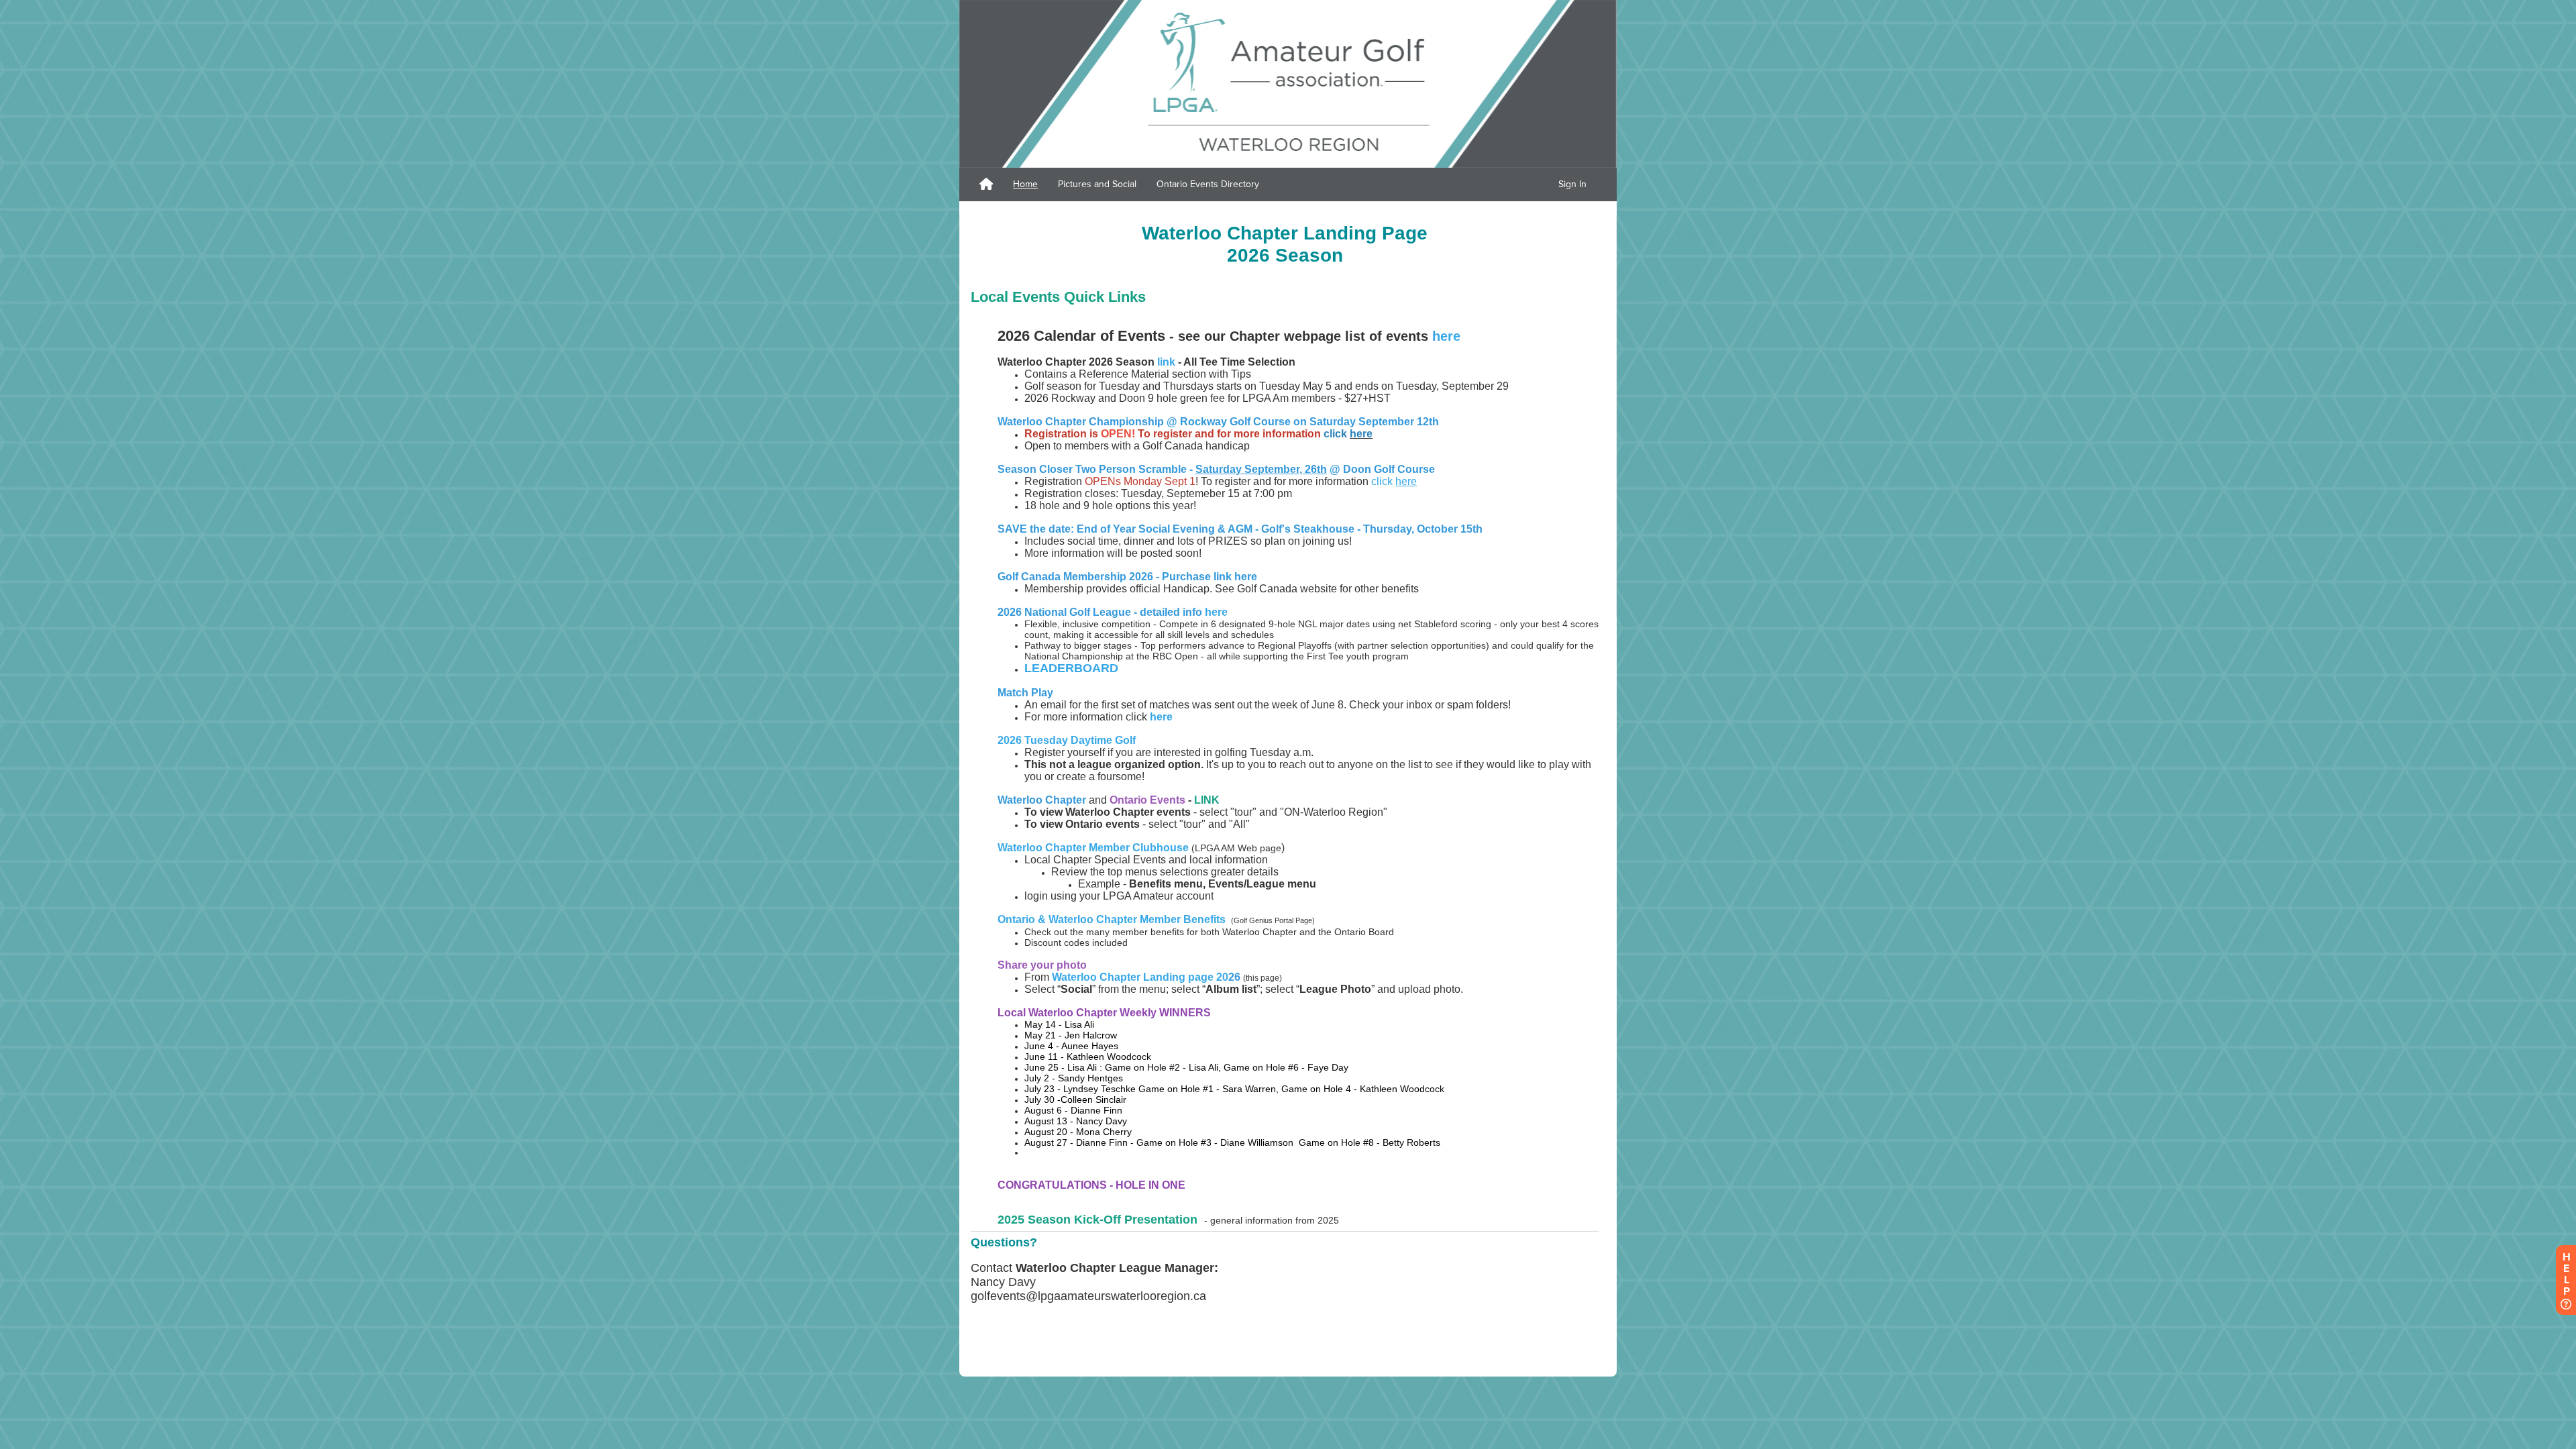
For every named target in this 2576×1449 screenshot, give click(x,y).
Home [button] (1025, 184)
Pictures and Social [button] (1097, 184)
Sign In (1572, 184)
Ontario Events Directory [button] (1208, 184)
